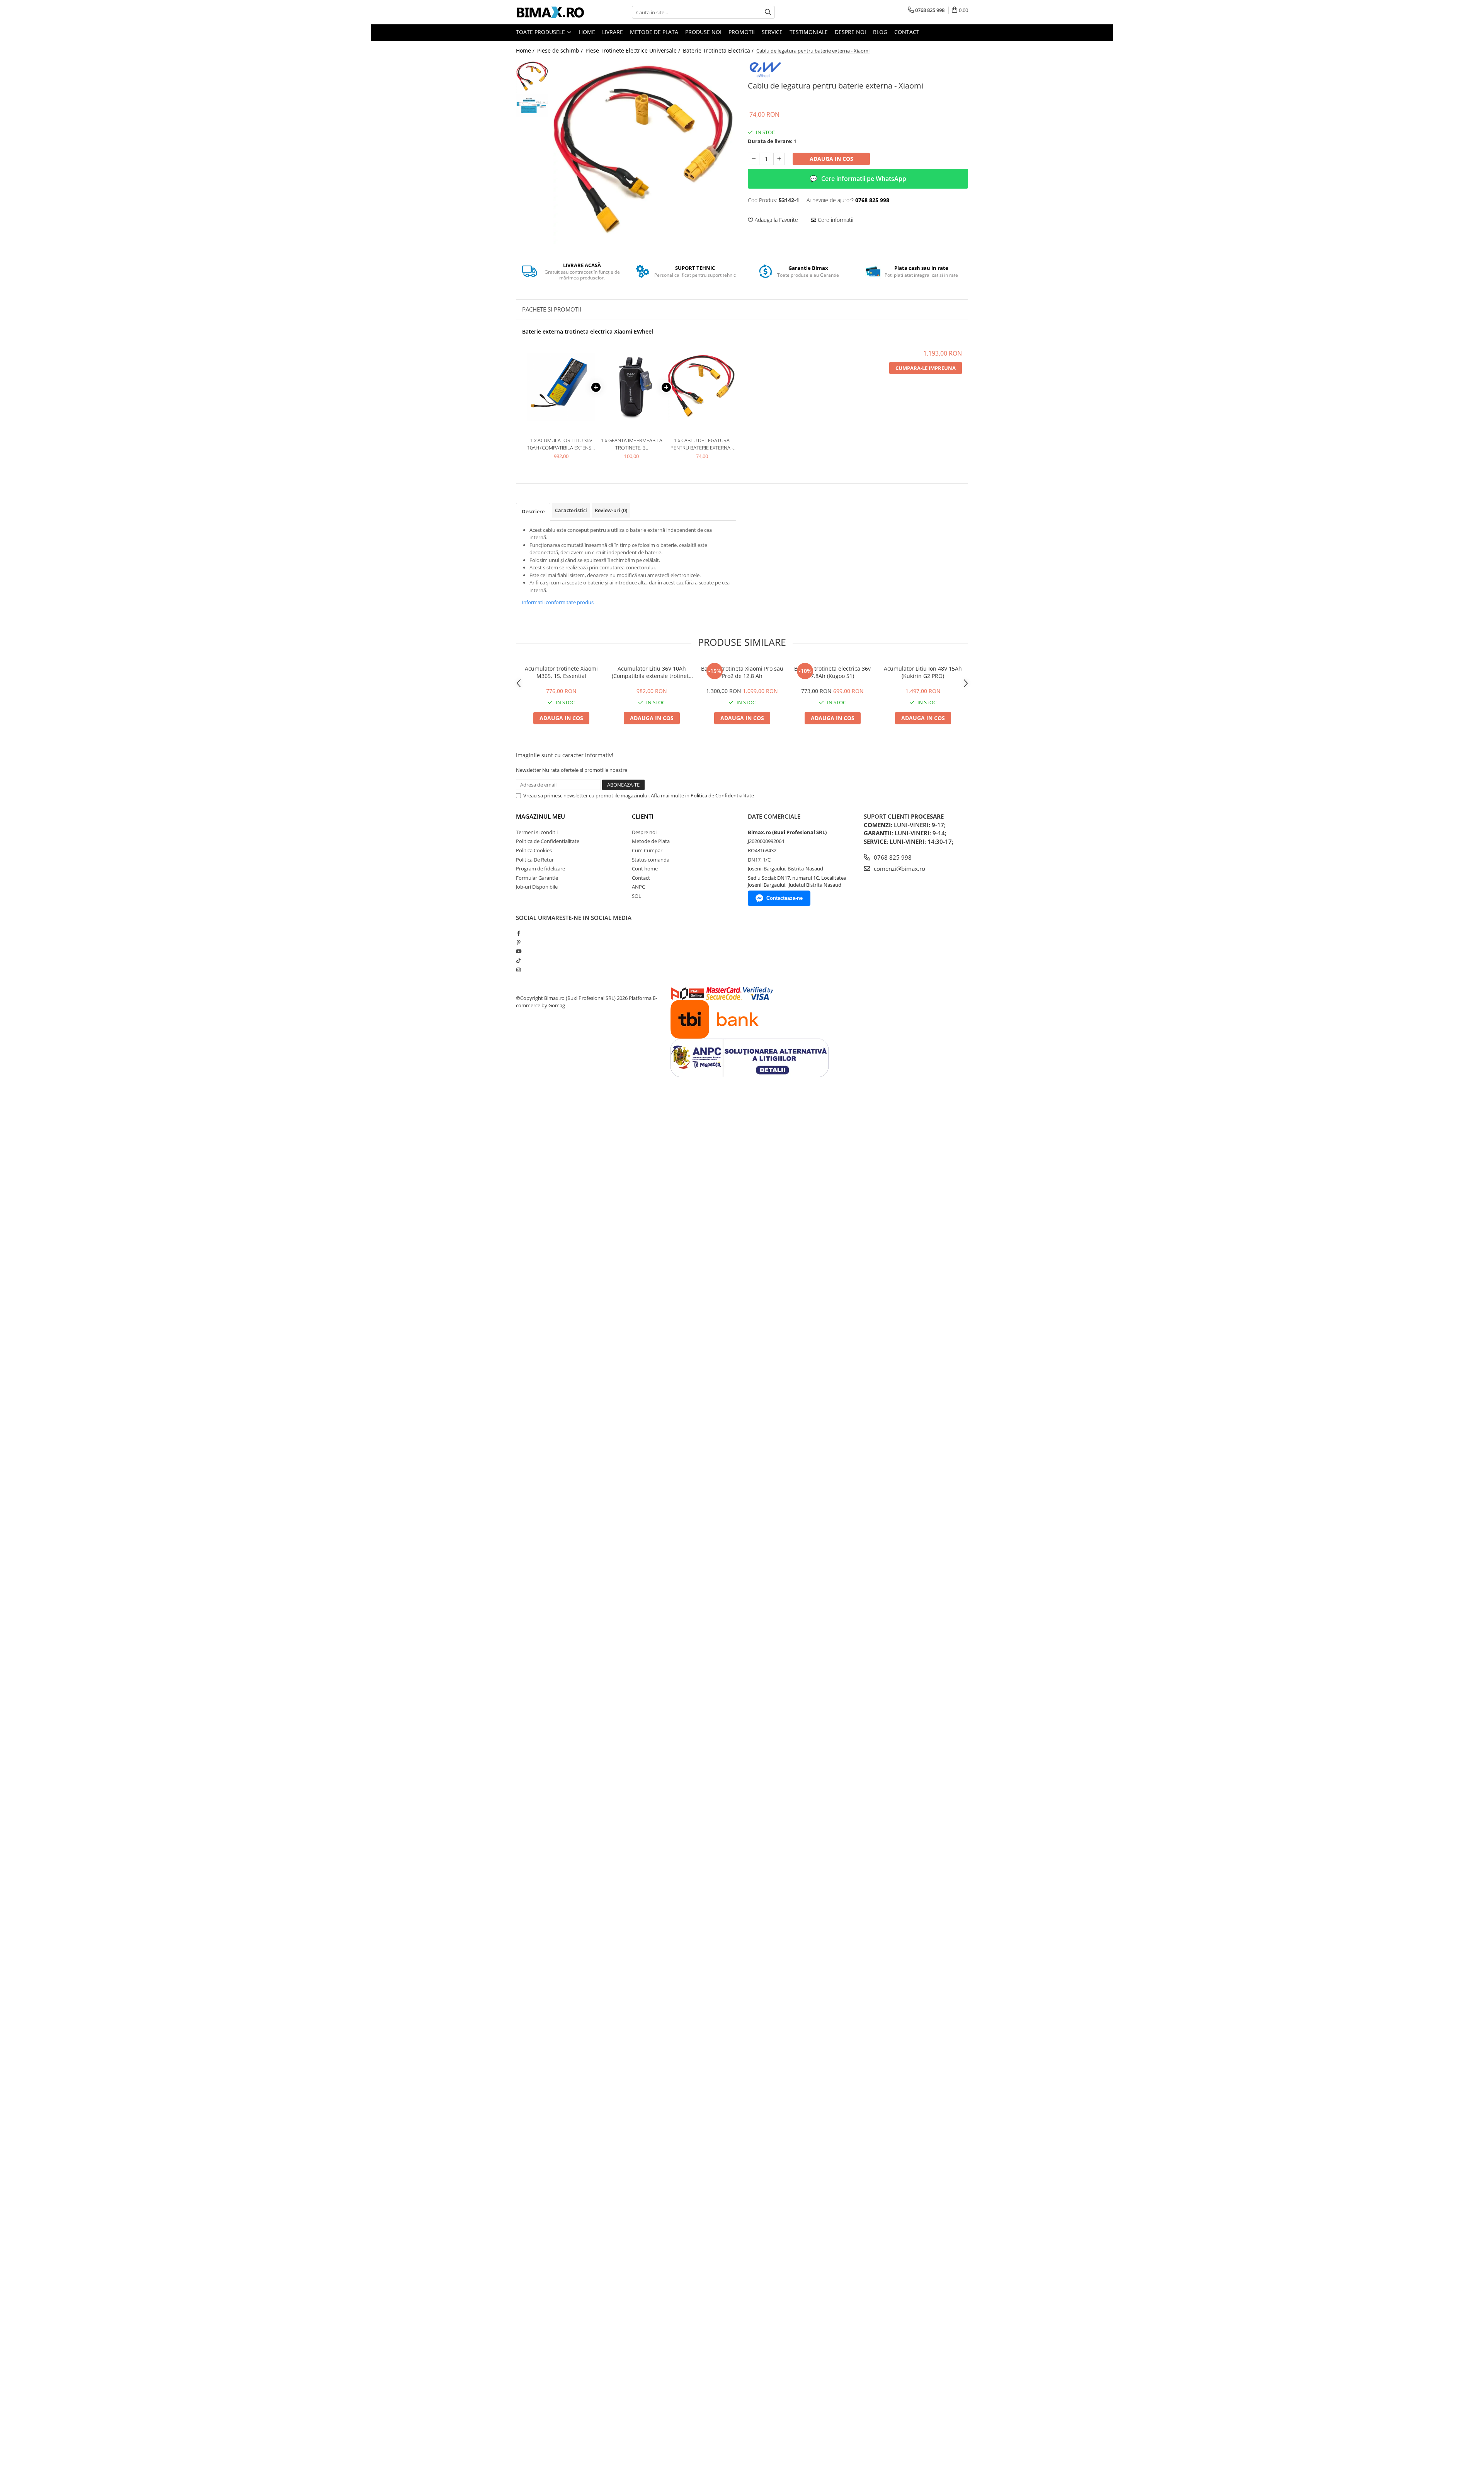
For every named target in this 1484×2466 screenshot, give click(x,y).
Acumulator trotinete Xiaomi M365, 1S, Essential (561, 672)
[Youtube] (518, 951)
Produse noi (703, 32)
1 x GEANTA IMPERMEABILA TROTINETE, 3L (632, 444)
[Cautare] (768, 12)
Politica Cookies (534, 850)
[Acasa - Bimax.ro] (555, 12)
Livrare (613, 32)
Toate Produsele (541, 32)
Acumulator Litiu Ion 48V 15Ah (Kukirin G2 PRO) (923, 672)
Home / (526, 50)
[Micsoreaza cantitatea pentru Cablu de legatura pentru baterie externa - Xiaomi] (754, 159)
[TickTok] (518, 961)
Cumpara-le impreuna (926, 368)
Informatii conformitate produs (558, 602)
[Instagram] (518, 970)
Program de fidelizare (540, 869)
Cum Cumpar (647, 850)
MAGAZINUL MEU (540, 816)
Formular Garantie (537, 878)
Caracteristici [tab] (571, 510)
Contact (907, 32)
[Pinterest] (518, 942)
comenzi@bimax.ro (899, 869)
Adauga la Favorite (776, 220)
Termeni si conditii (537, 832)
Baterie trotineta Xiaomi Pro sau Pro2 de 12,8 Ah (742, 672)
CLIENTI (643, 816)
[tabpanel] (644, 152)
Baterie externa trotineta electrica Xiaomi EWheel (588, 331)
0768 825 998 (892, 857)
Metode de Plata (654, 32)
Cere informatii (835, 220)
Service (772, 32)
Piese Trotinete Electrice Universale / (634, 50)
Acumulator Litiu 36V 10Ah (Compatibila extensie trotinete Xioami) (652, 672)
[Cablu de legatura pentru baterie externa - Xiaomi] (644, 152)
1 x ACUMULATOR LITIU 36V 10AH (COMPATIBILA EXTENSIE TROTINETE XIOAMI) (561, 444)
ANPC (638, 887)
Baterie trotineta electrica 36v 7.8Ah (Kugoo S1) (832, 672)
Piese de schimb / (561, 50)
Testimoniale (809, 32)
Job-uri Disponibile (537, 887)
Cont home (645, 869)
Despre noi (850, 32)
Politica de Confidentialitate (722, 795)
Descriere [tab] (533, 511)
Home (587, 32)
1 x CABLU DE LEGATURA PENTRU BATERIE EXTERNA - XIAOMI (702, 444)
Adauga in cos (831, 159)
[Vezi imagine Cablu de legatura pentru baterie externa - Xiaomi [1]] (532, 106)
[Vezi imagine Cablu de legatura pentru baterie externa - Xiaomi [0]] (532, 77)
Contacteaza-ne (785, 898)
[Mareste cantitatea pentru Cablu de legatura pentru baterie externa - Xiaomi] (779, 159)
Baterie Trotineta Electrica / (719, 50)
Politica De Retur (535, 860)
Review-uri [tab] (611, 510)
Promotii (742, 32)
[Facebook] (518, 933)
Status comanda (651, 860)
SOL (636, 896)
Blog (880, 32)
